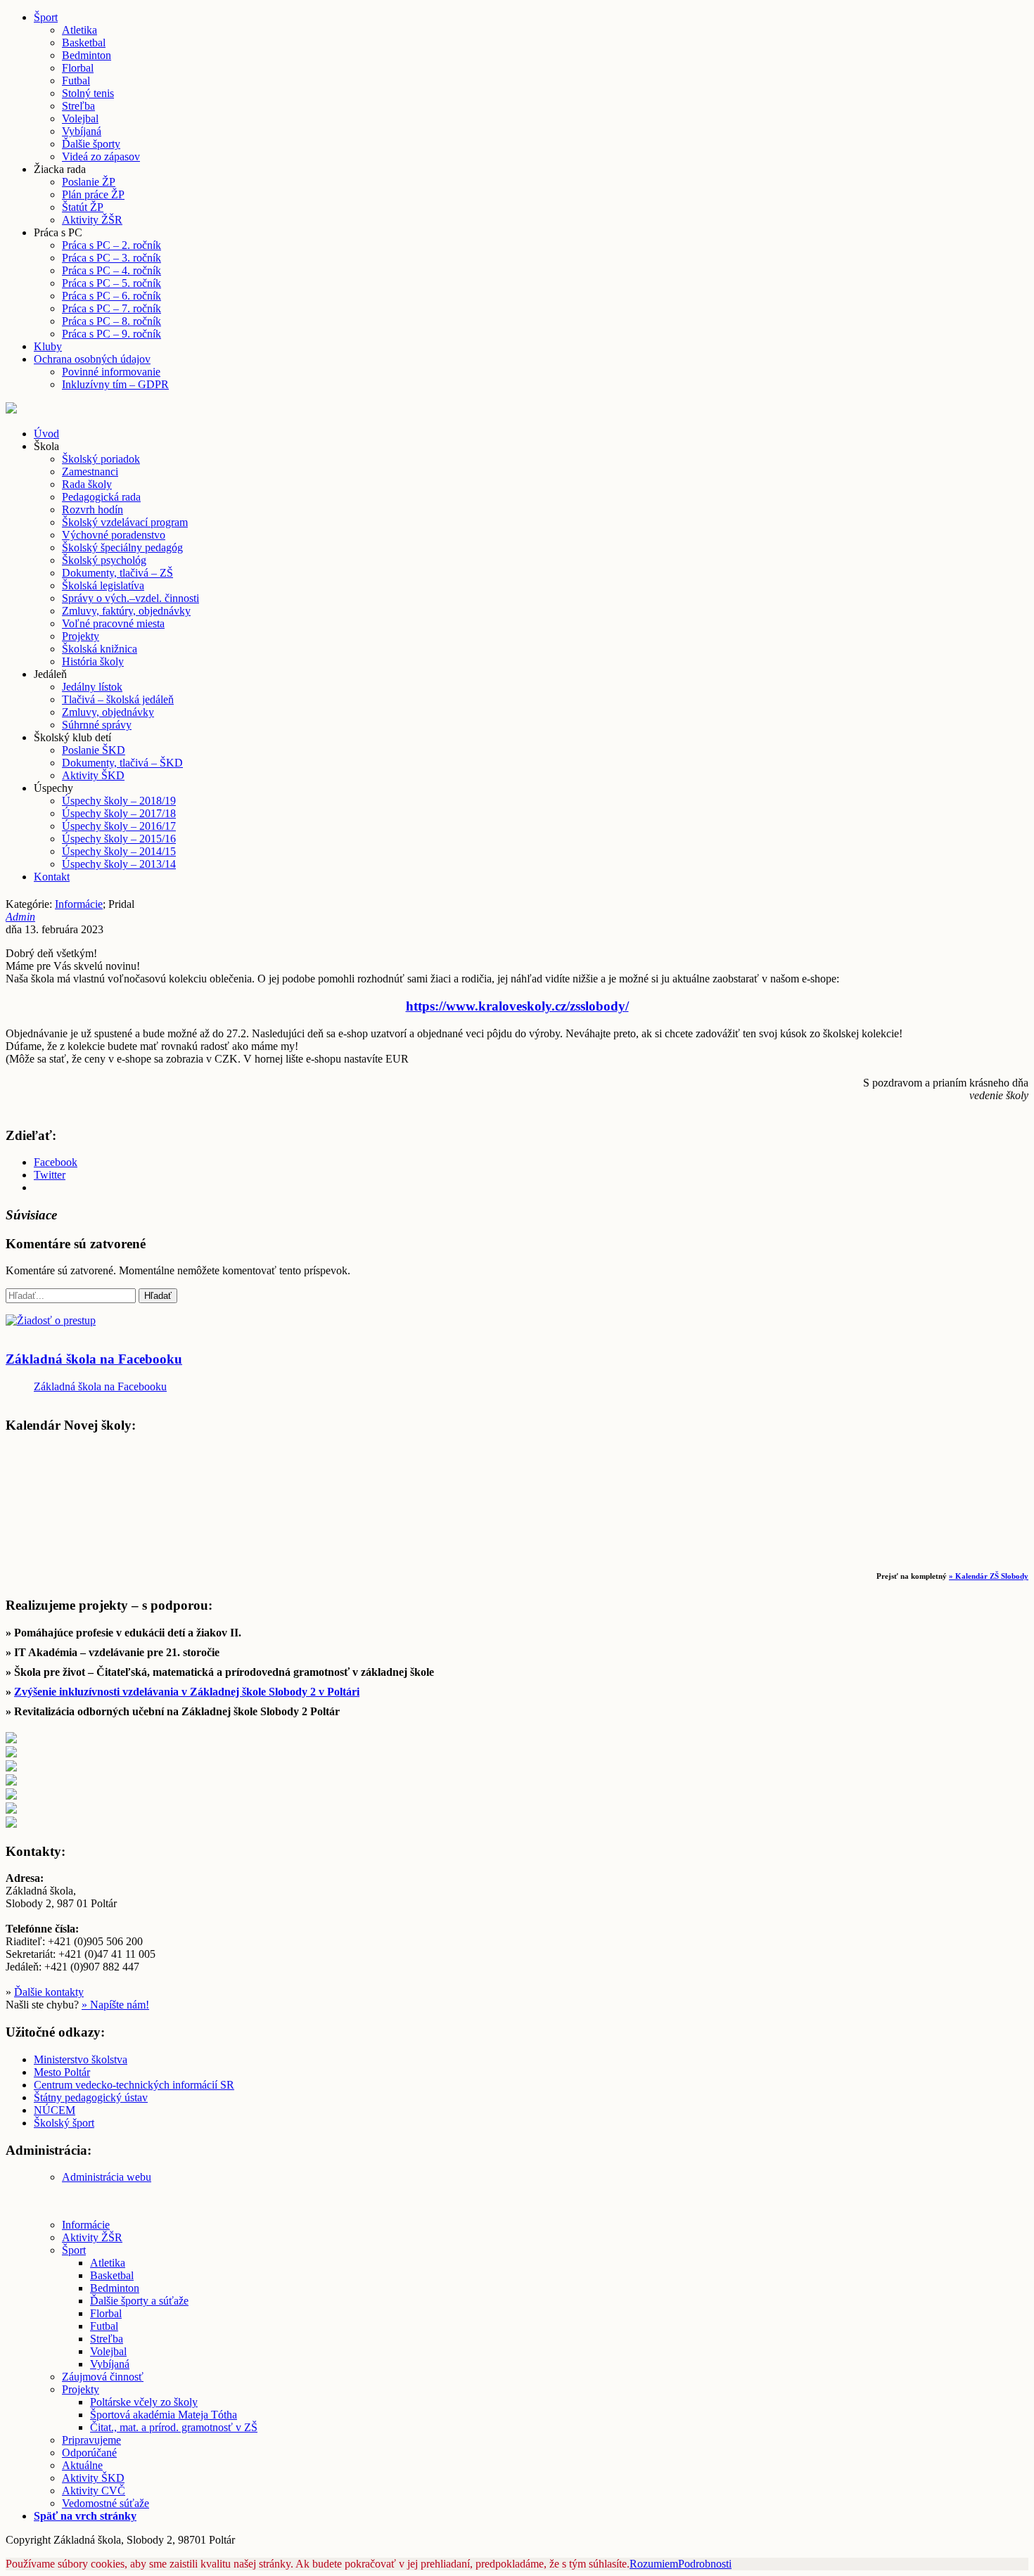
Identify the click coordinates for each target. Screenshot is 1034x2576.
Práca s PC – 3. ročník (111, 258)
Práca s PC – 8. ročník (111, 321)
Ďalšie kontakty (49, 1992)
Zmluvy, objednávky (108, 712)
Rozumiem (654, 2564)
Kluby (48, 346)
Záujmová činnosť (103, 2377)
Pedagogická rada (101, 497)
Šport (46, 17)
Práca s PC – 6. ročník (111, 296)
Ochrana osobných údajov (92, 359)
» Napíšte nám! (115, 2005)
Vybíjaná (82, 131)
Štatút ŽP (83, 207)
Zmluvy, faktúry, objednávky (126, 611)
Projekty (81, 636)
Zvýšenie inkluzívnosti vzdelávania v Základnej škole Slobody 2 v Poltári (187, 1692)
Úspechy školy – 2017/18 (119, 813)
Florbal (78, 68)
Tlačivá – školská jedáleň (118, 699)
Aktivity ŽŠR (92, 220)
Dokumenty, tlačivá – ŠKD (122, 763)
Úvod (46, 434)
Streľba (78, 106)
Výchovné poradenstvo (114, 535)
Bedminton (87, 55)
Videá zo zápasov (101, 156)
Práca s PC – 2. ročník (111, 245)
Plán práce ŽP (93, 194)
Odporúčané (89, 2453)
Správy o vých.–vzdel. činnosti (130, 598)
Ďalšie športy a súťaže (139, 2301)
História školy (93, 661)
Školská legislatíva (103, 585)
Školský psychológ (104, 560)
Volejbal (80, 118)
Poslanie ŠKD (94, 750)
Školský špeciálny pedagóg (122, 547)
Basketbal (84, 43)
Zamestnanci (90, 472)
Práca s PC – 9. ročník (111, 334)
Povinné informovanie (111, 372)
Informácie (79, 904)
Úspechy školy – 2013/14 (119, 864)
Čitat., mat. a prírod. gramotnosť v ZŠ (174, 2427)
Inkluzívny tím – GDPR (115, 384)
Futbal (76, 81)
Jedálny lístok (92, 687)
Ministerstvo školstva (81, 2059)
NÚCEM (55, 2110)
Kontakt (52, 877)
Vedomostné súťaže (106, 2503)
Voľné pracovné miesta (113, 623)
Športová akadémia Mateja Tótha (164, 2415)
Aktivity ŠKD (93, 775)
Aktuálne (82, 2465)
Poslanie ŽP (89, 182)
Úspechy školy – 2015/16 (119, 839)
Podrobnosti (705, 2564)
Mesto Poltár (62, 2072)
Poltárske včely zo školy (144, 2402)
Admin (20, 917)
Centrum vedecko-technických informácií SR (134, 2085)
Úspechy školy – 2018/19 (119, 801)
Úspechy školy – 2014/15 (119, 851)
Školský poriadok (101, 459)
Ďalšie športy (91, 144)
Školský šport (64, 2123)
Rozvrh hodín (92, 510)
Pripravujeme (91, 2440)
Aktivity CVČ (94, 2491)
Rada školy (87, 484)
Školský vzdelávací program (125, 522)
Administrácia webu (107, 2177)
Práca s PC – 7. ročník (111, 308)
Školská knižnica (100, 649)
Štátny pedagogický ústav (91, 2097)
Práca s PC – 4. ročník (111, 270)
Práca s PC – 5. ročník (111, 283)
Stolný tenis (88, 93)
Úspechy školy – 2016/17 (119, 826)
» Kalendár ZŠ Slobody (989, 1576)
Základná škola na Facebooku (94, 1359)
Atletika (79, 30)
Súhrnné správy (97, 725)
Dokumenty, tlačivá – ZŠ (117, 573)
